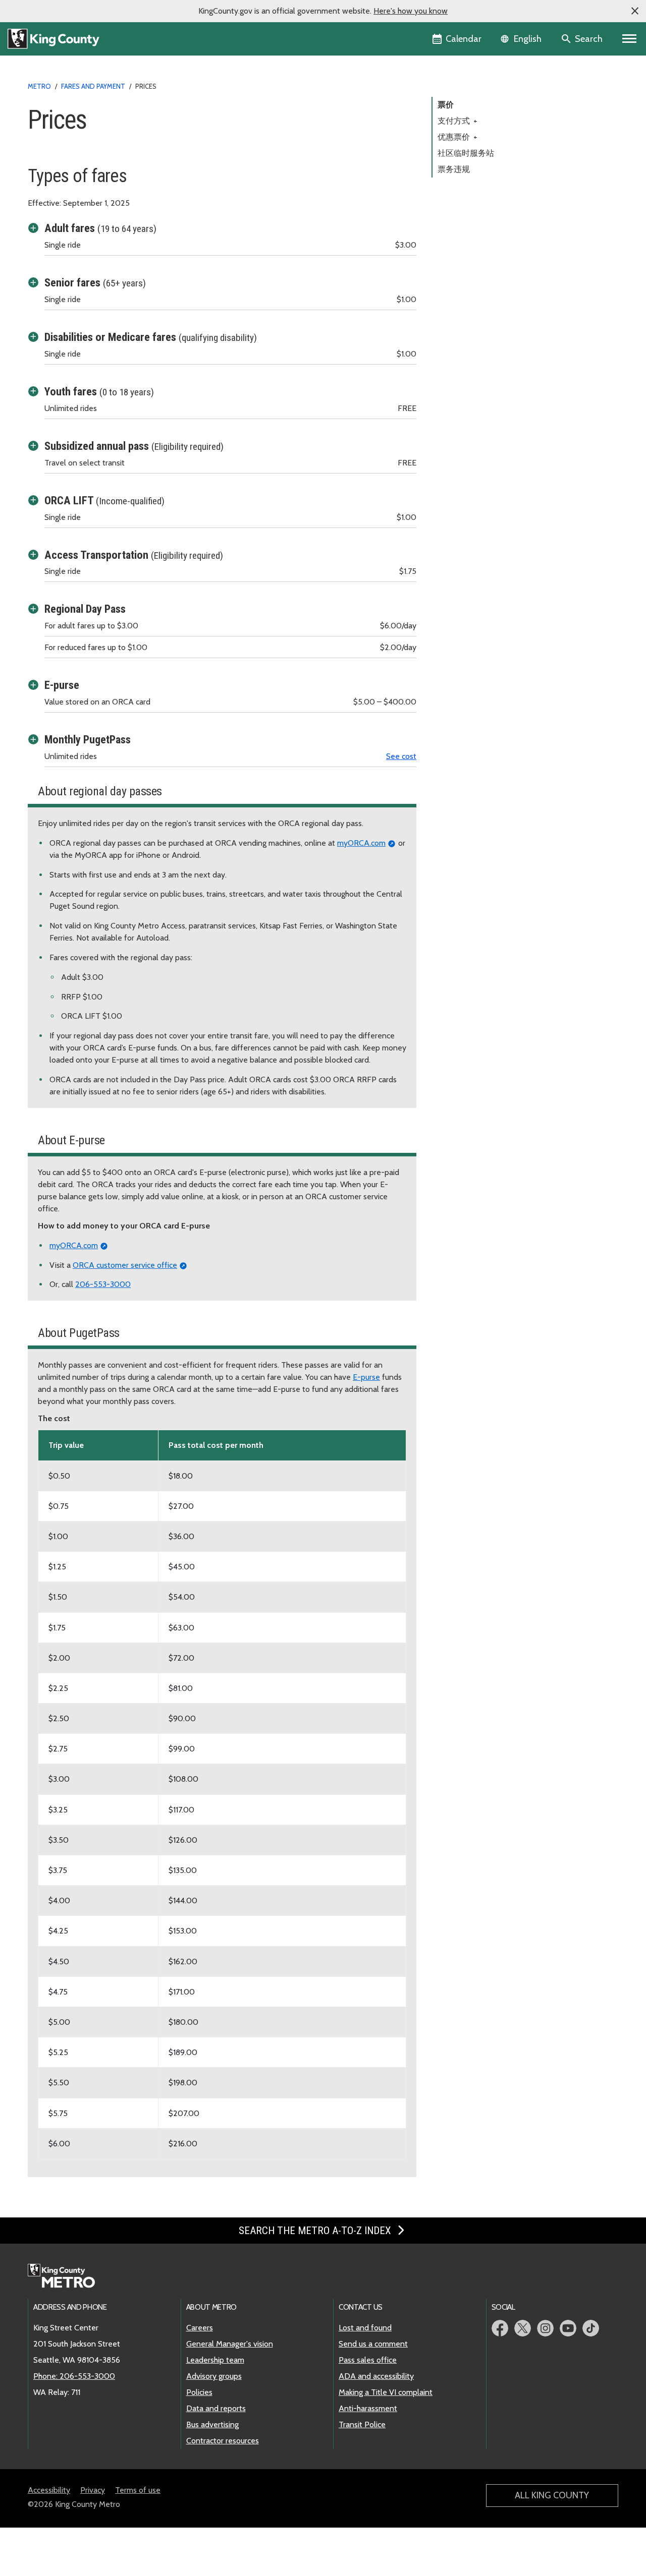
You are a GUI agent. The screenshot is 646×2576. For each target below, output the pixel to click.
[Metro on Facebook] (500, 2328)
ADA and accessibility (376, 2376)
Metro (39, 86)
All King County (552, 2495)
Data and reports (216, 2408)
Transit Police (362, 2424)
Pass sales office (368, 2360)
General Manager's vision (230, 2344)
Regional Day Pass (85, 609)
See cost (401, 756)
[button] (635, 11)
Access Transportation (134, 555)
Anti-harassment (368, 2408)
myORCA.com (361, 843)
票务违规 (454, 169)
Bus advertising (212, 2424)
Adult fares (100, 228)
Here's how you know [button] (411, 11)
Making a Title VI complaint (386, 2392)
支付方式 (457, 121)
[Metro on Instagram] (545, 2328)
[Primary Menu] (630, 39)
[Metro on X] (523, 2328)
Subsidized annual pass (134, 446)
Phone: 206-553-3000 (74, 2376)
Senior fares (95, 282)
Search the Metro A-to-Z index (316, 2231)
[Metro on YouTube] (568, 2328)
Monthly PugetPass (88, 739)
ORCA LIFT (104, 500)
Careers (200, 2328)
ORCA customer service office (125, 1265)
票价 (446, 105)
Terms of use (138, 2490)
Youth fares (99, 391)
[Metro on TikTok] (591, 2328)
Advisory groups (214, 2376)
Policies (199, 2392)
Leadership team (215, 2360)
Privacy (93, 2490)
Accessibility (49, 2490)
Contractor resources (223, 2441)
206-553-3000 (103, 1284)
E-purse (62, 685)
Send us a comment (373, 2344)
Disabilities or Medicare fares (151, 337)
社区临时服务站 (466, 153)
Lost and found (365, 2328)
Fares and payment (93, 86)
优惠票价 (457, 137)
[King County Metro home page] (67, 2276)
